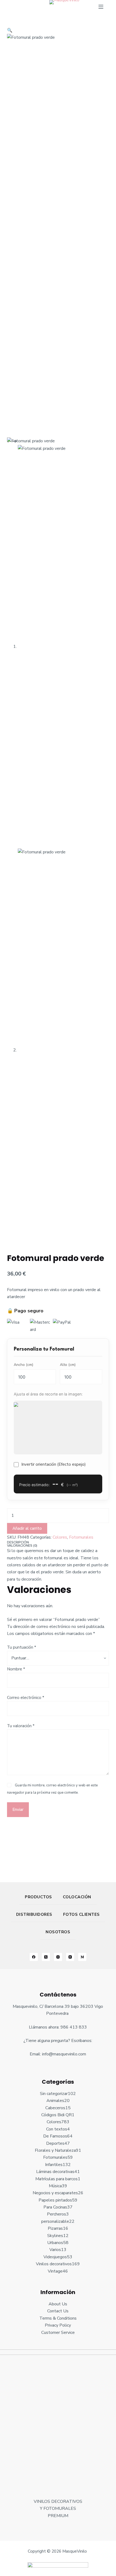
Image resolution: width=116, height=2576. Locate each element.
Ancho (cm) (23, 1365)
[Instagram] (58, 1957)
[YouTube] (70, 1957)
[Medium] (82, 1957)
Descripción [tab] (18, 1542)
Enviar (18, 1810)
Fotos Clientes (81, 1914)
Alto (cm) (68, 1365)
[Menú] (101, 7)
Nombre (16, 1669)
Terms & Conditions (58, 2318)
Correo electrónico (26, 1698)
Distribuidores (34, 1914)
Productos (38, 1897)
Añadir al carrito (27, 1528)
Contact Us (58, 2311)
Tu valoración (21, 1726)
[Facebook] (34, 1957)
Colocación (77, 1897)
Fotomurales (81, 1537)
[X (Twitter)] (46, 1957)
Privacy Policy (58, 2325)
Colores (60, 1537)
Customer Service (58, 2333)
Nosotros (58, 1932)
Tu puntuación (22, 1647)
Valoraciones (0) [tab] (22, 1546)
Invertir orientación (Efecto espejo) (54, 1464)
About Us (58, 2304)
